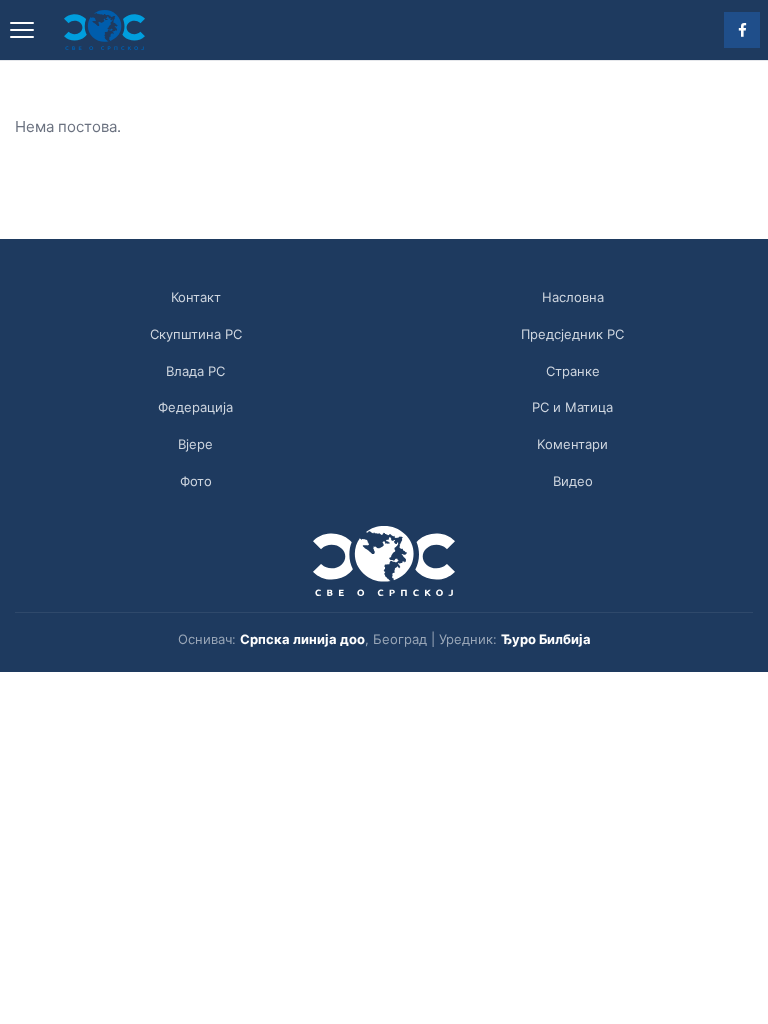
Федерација (195, 407)
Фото (196, 481)
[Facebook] (742, 30)
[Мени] (22, 30)
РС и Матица (572, 407)
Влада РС (195, 371)
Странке (573, 371)
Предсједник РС (572, 334)
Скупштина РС (196, 334)
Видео (573, 481)
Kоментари (572, 444)
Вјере (195, 444)
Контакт (196, 297)
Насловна (573, 297)
